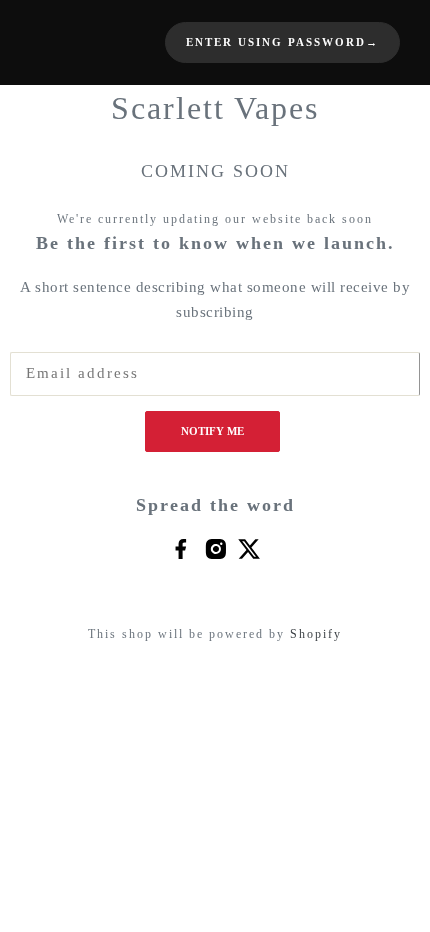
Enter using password (282, 42)
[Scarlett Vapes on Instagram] (215, 548)
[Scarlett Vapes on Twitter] (249, 548)
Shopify (316, 634)
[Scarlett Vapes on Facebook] (180, 548)
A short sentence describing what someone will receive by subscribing (215, 300)
